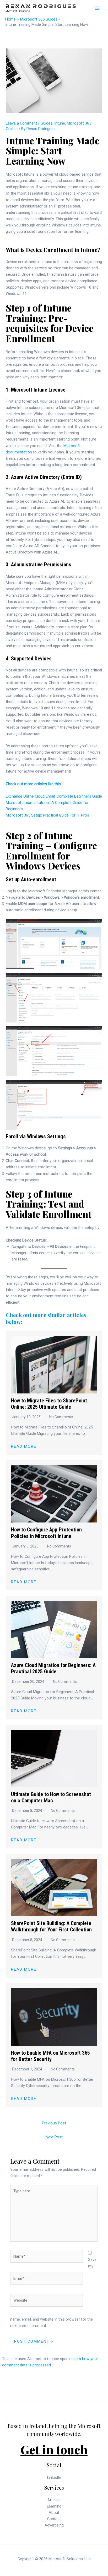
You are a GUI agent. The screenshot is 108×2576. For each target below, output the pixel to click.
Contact (54, 2519)
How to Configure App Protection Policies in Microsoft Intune (46, 1533)
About (54, 2513)
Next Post (54, 2137)
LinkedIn (54, 2478)
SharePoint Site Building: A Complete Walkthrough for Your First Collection (51, 1926)
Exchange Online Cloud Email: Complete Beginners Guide (54, 796)
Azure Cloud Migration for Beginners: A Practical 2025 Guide (53, 1668)
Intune (60, 123)
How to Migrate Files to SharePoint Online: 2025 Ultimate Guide (49, 1404)
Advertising (54, 2525)
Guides (47, 123)
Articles (54, 2500)
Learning (54, 2506)
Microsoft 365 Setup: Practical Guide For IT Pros (47, 815)
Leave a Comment (21, 123)
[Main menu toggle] (97, 8)
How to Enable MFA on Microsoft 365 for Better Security (50, 2056)
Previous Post (54, 2123)
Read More (24, 1447)
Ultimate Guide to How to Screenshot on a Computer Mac (51, 1797)
